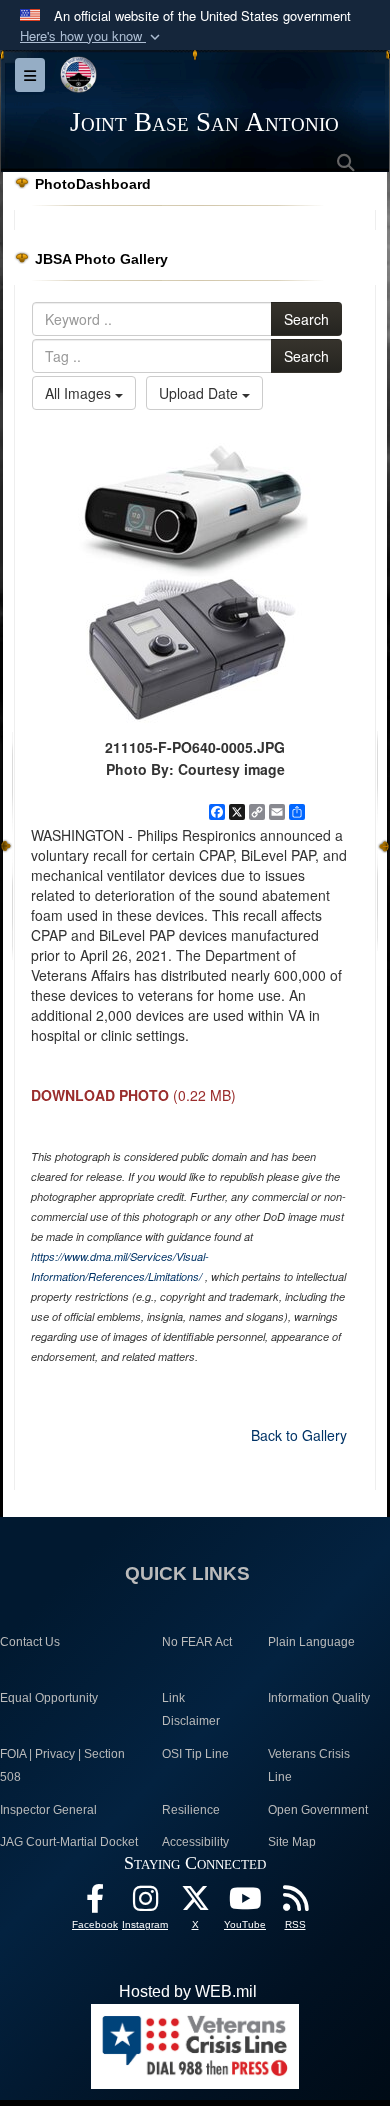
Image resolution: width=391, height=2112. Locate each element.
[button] (92, 36)
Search (306, 319)
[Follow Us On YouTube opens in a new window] (245, 1903)
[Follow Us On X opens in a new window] (195, 1903)
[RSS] (295, 1903)
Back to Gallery (299, 1435)
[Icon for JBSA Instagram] (145, 1903)
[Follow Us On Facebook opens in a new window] (95, 1903)
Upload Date (200, 393)
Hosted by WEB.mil (188, 1991)
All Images (80, 393)
